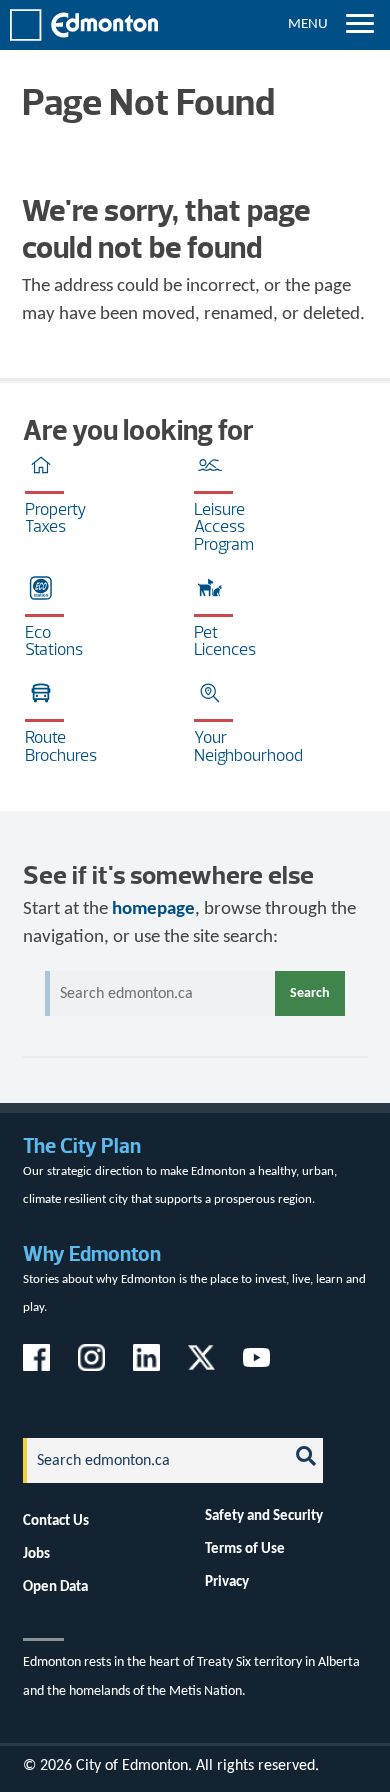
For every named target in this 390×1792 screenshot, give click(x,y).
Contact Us (56, 1521)
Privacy (227, 1582)
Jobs (36, 1554)
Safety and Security (264, 1516)
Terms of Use (245, 1549)
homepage (153, 909)
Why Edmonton (92, 1253)
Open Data (55, 1587)
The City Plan (82, 1145)
